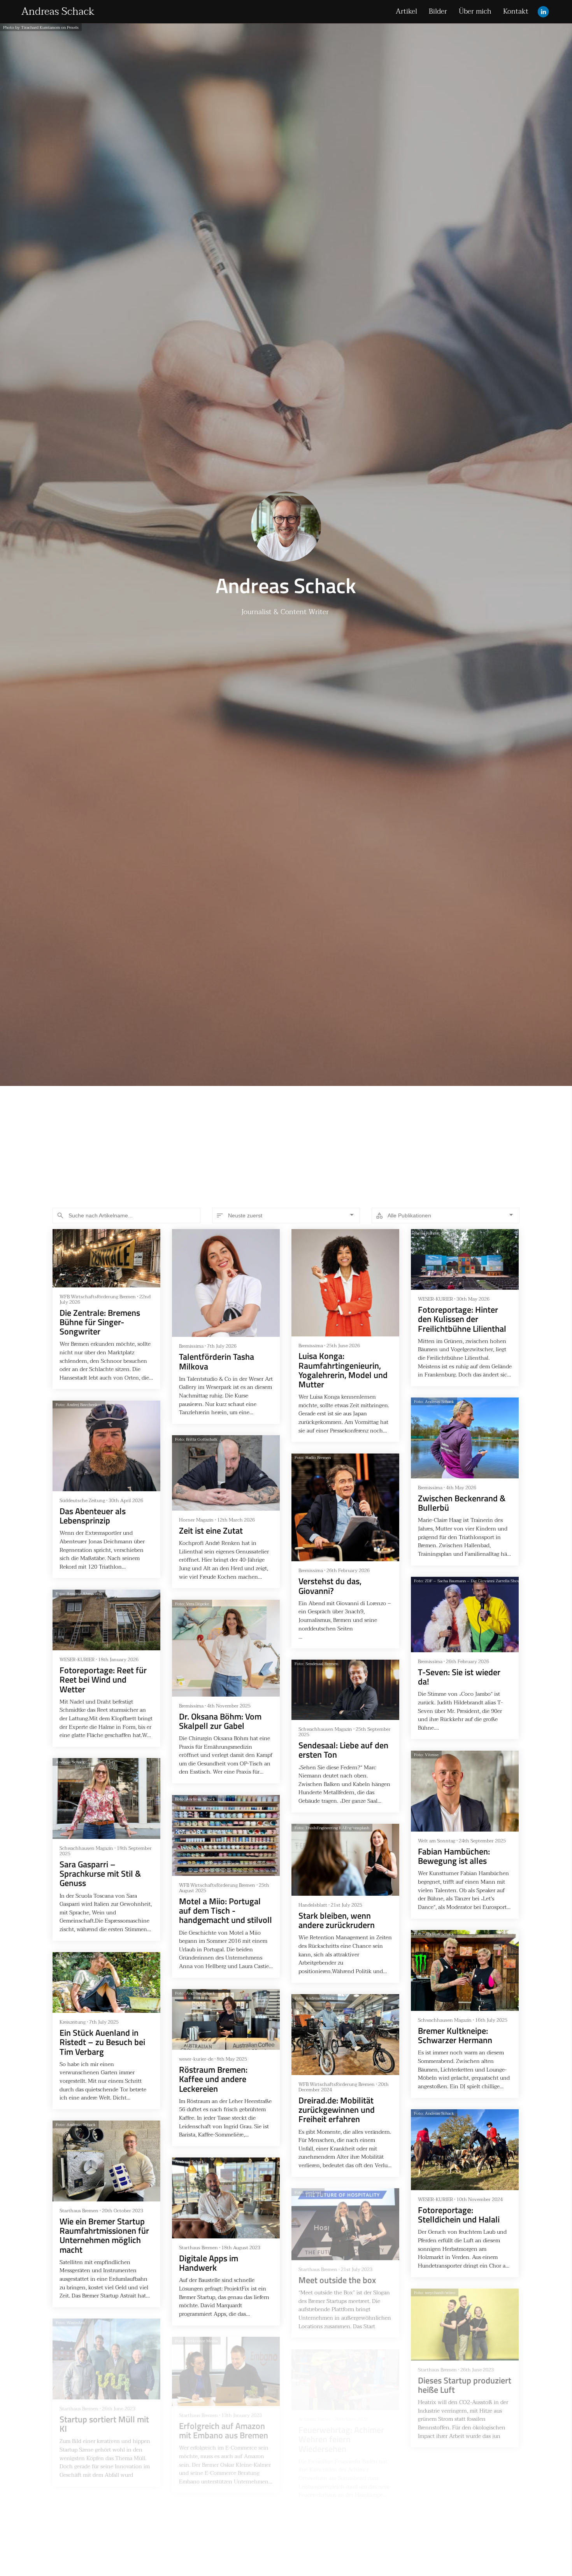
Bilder (438, 11)
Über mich (475, 11)
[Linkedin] (543, 12)
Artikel (406, 11)
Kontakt (516, 11)
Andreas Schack (58, 12)
